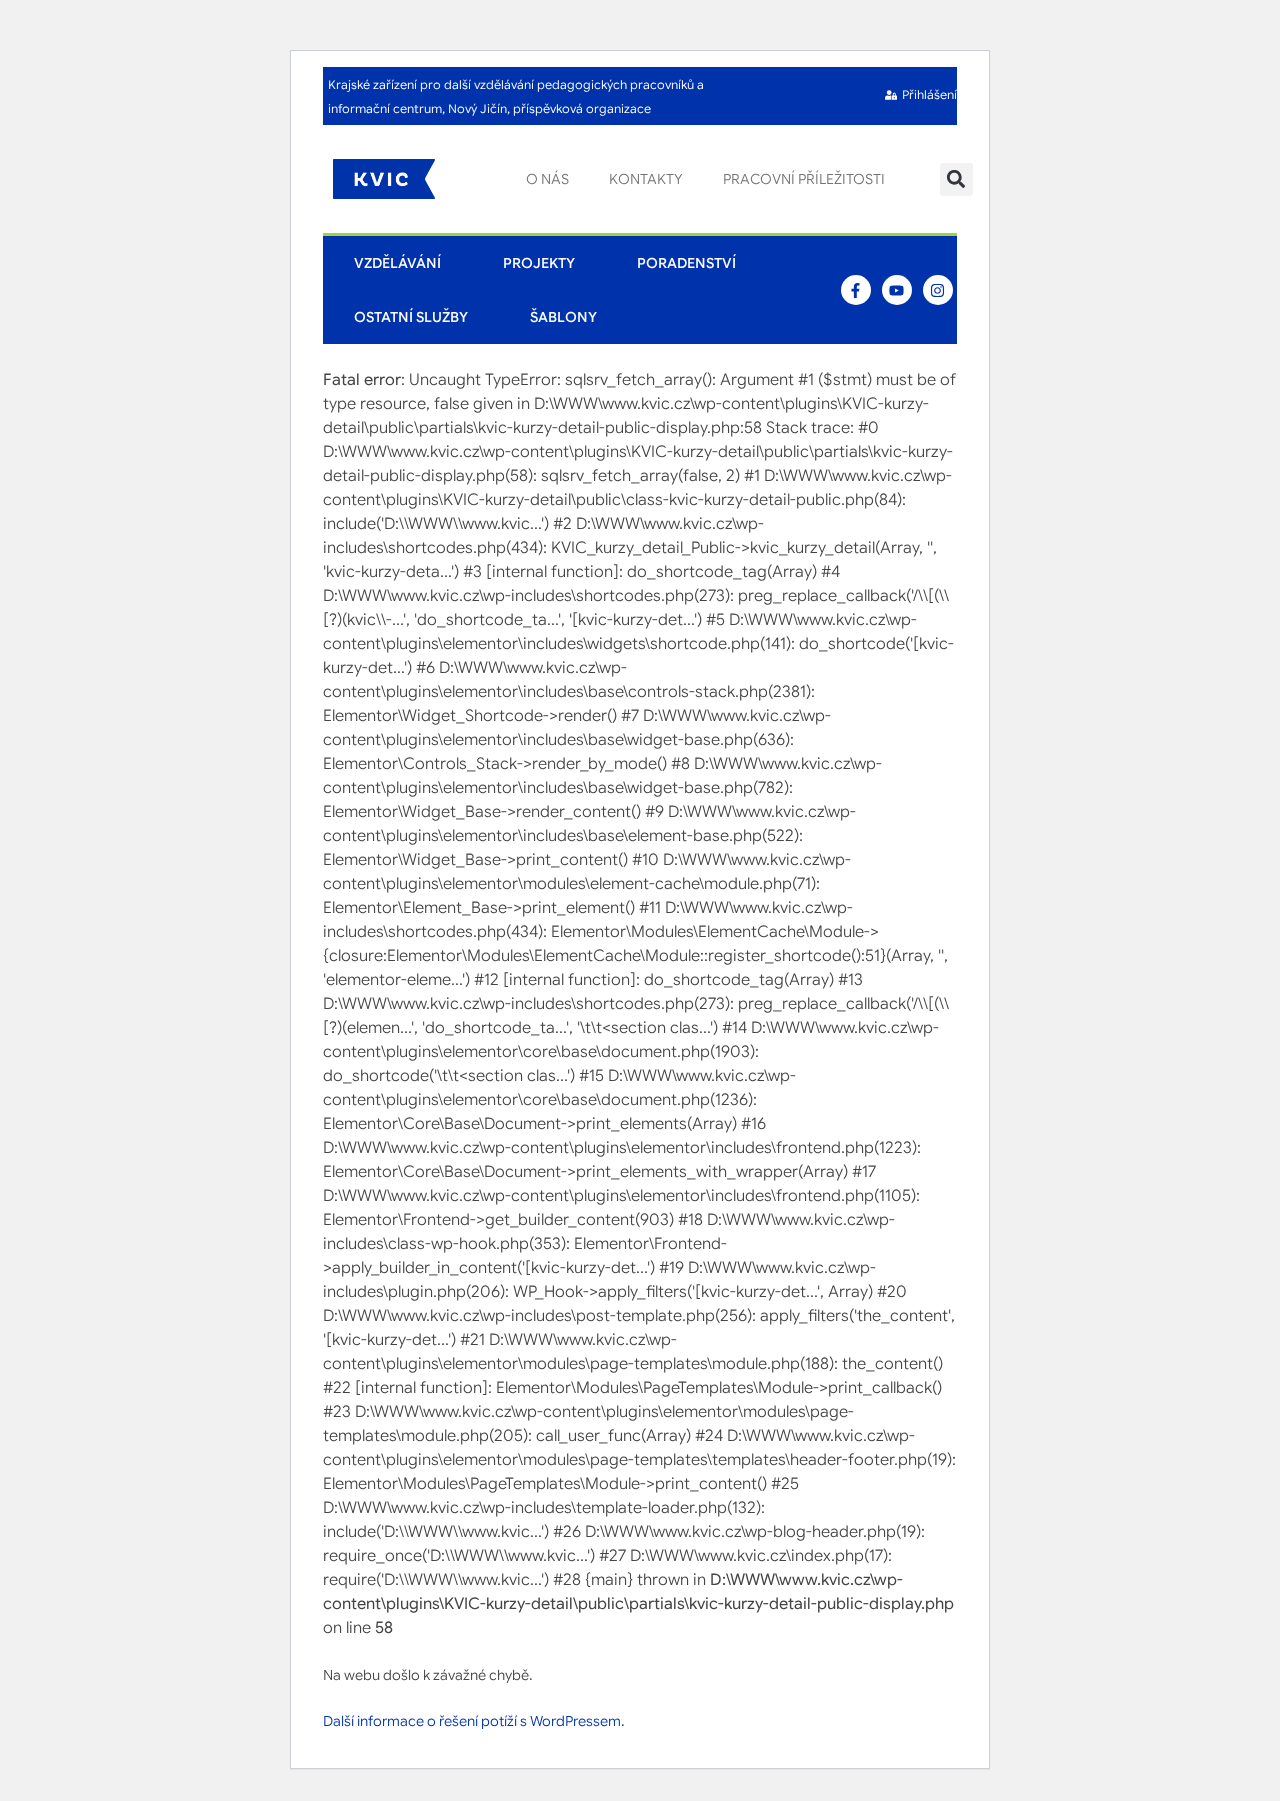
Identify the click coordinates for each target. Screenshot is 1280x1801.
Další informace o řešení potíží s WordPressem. (474, 1721)
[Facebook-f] (856, 290)
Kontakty (646, 179)
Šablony (563, 317)
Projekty (539, 263)
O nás (547, 179)
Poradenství (686, 263)
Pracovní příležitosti (804, 179)
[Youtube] (897, 290)
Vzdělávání (397, 263)
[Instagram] (938, 290)
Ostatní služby (411, 317)
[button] (956, 179)
